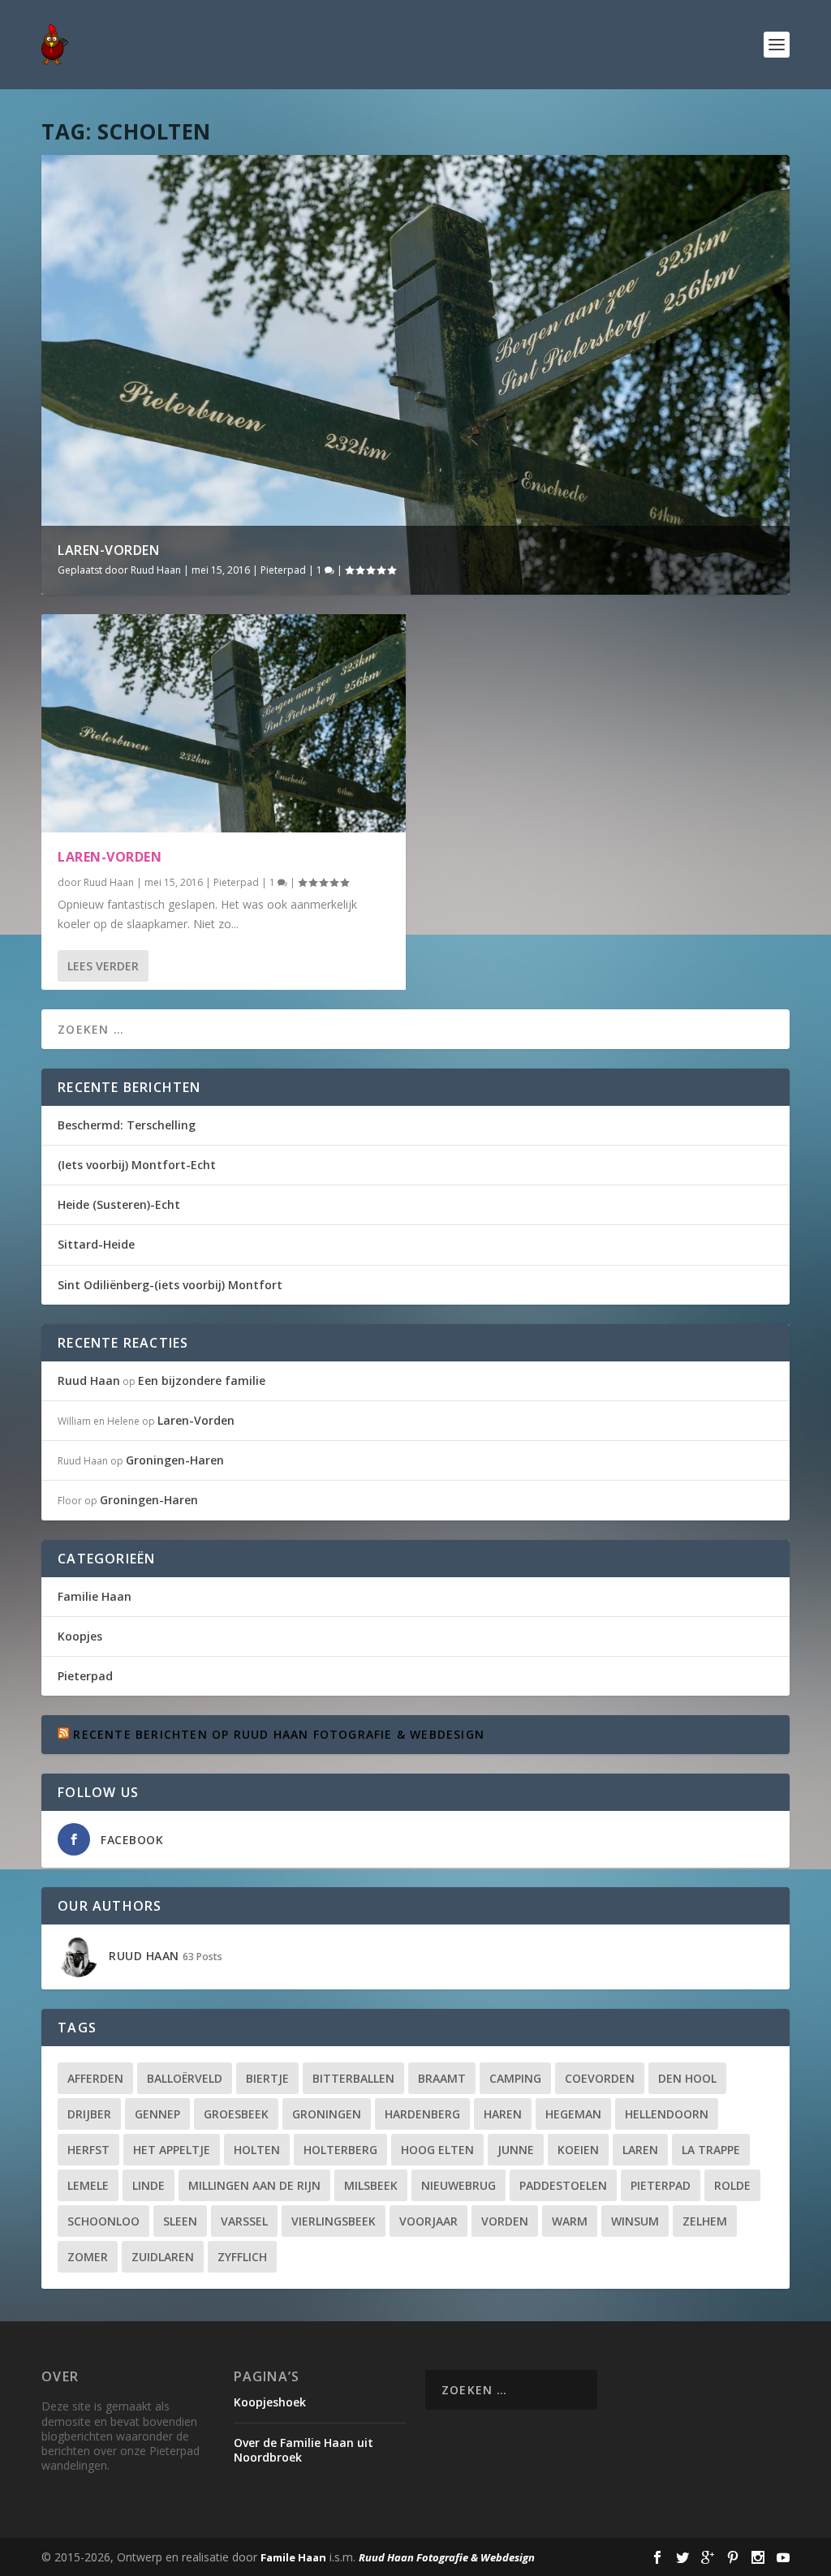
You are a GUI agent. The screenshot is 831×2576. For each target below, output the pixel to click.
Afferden (95, 2078)
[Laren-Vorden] (224, 723)
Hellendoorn (667, 2114)
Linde (149, 2185)
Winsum (635, 2221)
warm (570, 2221)
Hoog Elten (437, 2150)
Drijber (89, 2114)
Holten (257, 2150)
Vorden (505, 2221)
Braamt (442, 2078)
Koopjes (80, 1636)
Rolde (732, 2185)
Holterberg (340, 2150)
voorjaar (428, 2221)
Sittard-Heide (96, 1244)
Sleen (180, 2221)
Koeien (578, 2150)
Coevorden (600, 2078)
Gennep (157, 2114)
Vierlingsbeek (334, 2221)
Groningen (327, 2114)
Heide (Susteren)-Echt (119, 1204)
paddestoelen (563, 2185)
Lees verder (103, 966)
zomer (88, 2257)
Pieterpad (283, 570)
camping (515, 2078)
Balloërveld (185, 2078)
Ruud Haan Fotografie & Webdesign (447, 2557)
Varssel (244, 2221)
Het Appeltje (172, 2150)
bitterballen (353, 2078)
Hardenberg (422, 2114)
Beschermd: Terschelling (127, 1125)
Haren (503, 2114)
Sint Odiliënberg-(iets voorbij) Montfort (170, 1285)
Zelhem (705, 2221)
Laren (640, 2150)
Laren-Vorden (108, 550)
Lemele (88, 2185)
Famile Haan (293, 2557)
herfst (88, 2150)
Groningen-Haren (175, 1460)
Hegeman (573, 2114)
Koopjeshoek (270, 2402)
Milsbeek (371, 2185)
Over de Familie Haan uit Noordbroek (304, 2450)
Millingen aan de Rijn (254, 2185)
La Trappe (711, 2150)
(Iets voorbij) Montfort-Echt (137, 1165)
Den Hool (687, 2078)
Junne (516, 2150)
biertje (267, 2078)
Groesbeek (236, 2114)
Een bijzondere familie (202, 1380)
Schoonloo (103, 2221)
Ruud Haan (156, 570)
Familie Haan (95, 1596)
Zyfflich (242, 2257)
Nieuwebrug (459, 2185)
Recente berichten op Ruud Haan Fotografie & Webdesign (279, 1734)
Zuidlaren (163, 2257)
